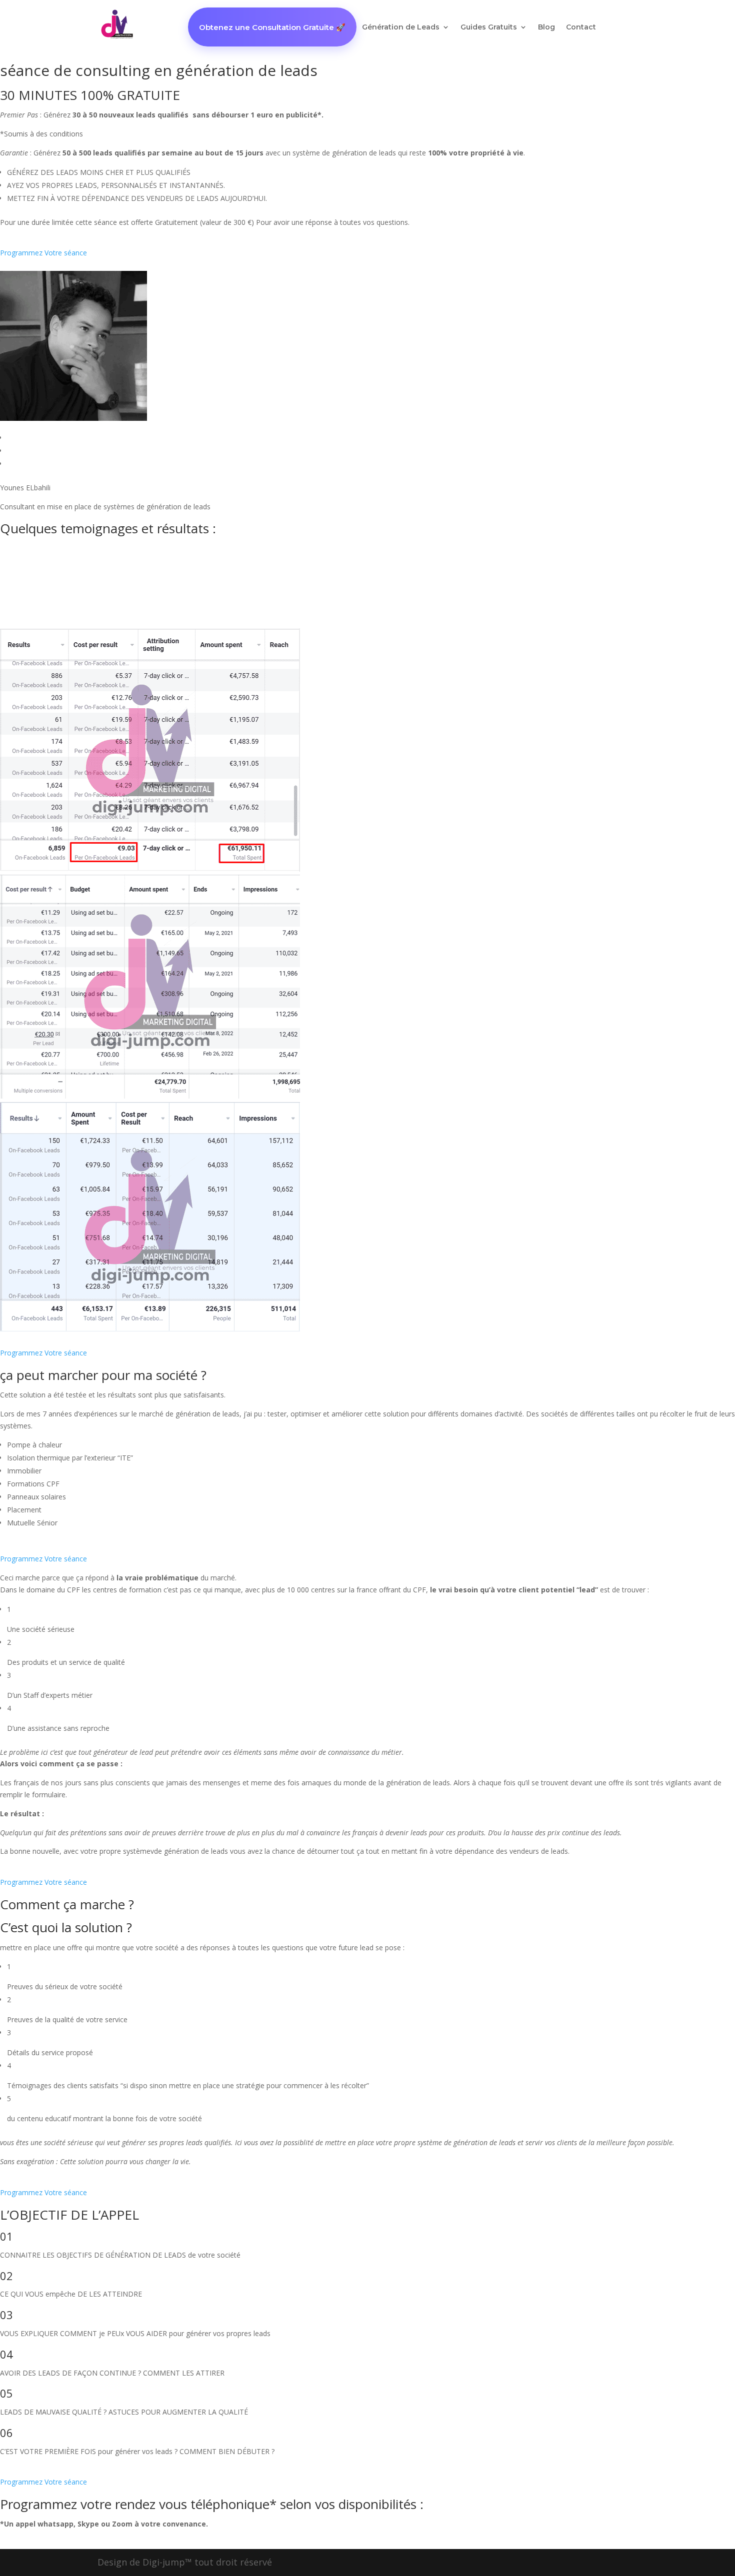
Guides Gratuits (489, 27)
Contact (581, 27)
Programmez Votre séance (43, 253)
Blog (546, 27)
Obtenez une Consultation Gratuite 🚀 (272, 27)
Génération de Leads (401, 27)
